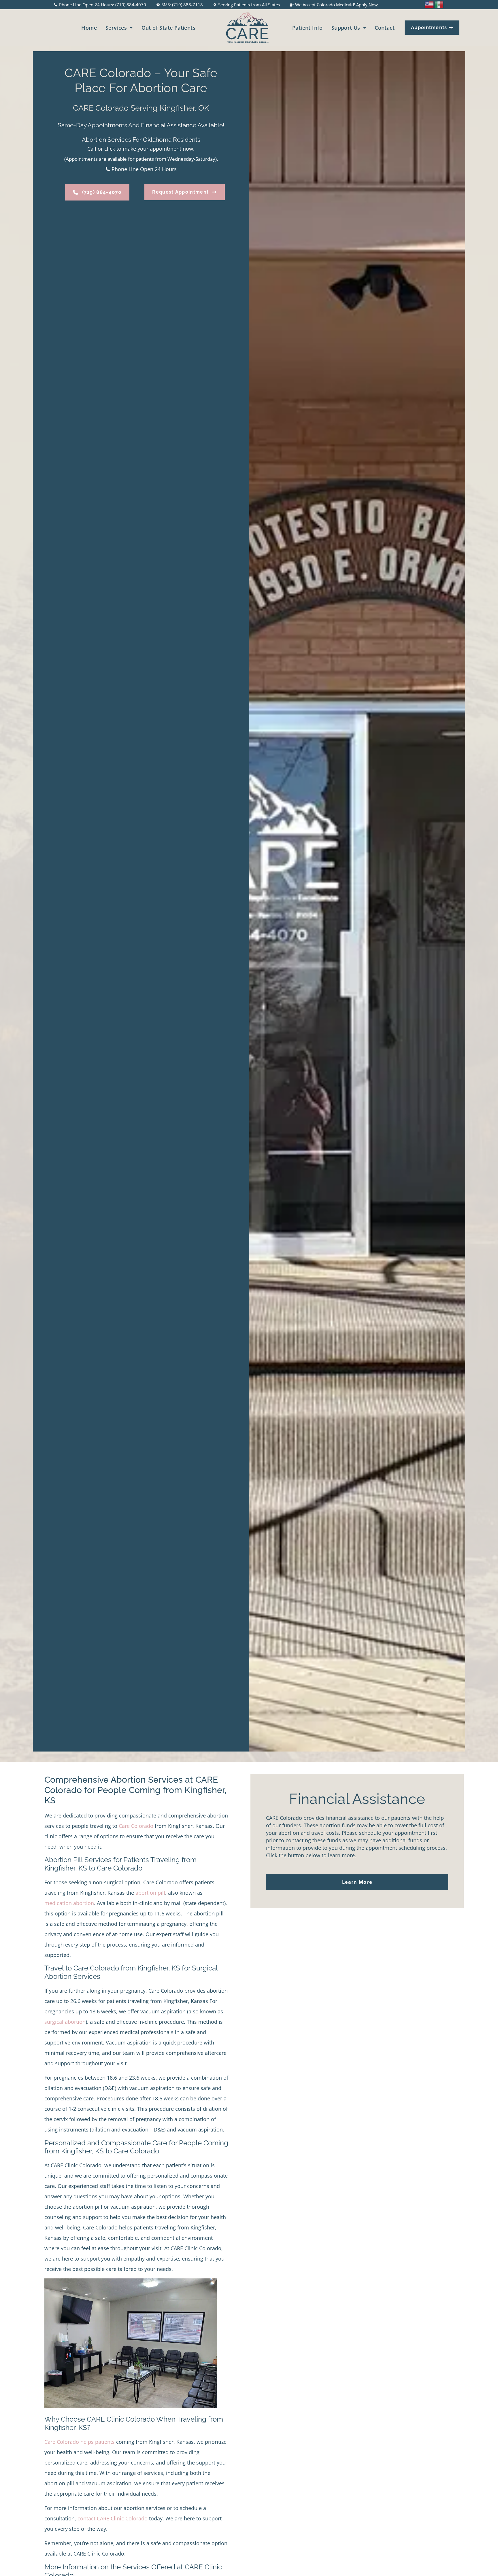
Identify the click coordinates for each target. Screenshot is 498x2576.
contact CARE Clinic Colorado (113, 2518)
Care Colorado (136, 1826)
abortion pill (150, 1893)
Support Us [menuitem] (346, 28)
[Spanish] (439, 4)
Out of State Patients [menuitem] (168, 28)
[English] (429, 4)
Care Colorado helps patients (80, 2442)
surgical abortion (65, 2022)
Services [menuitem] (116, 28)
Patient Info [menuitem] (308, 28)
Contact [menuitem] (385, 28)
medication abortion (69, 1903)
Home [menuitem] (89, 28)
